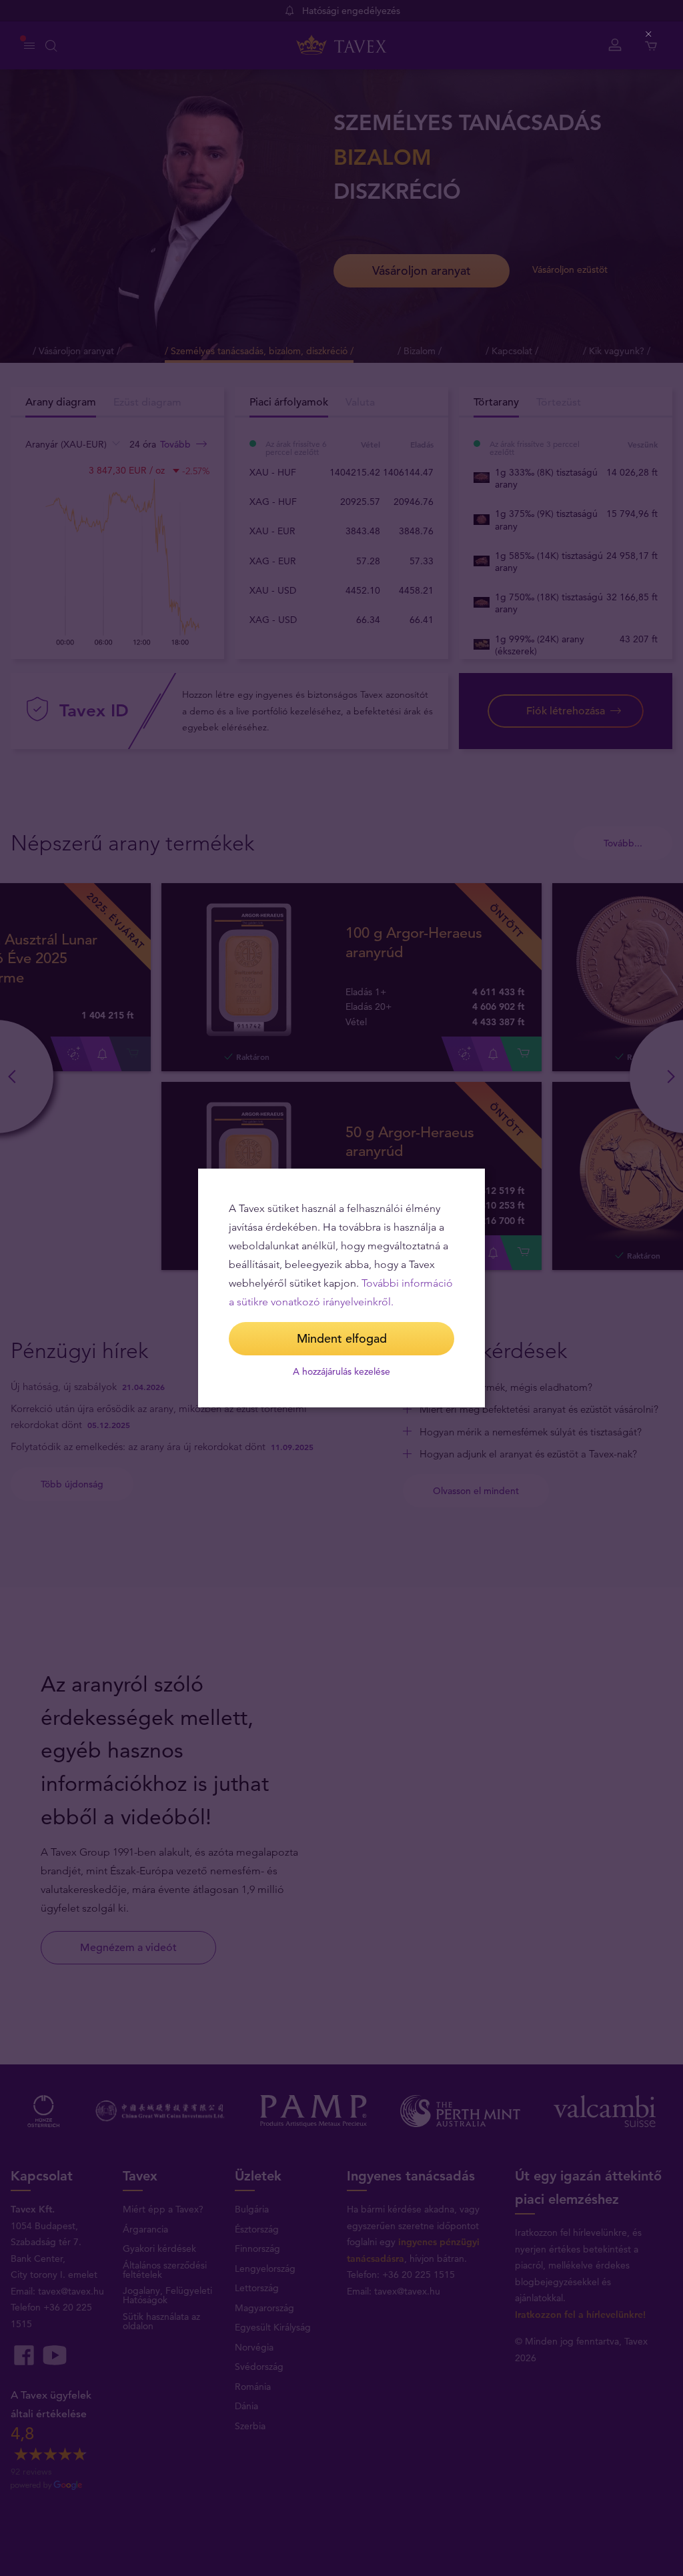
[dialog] (341, 1288)
